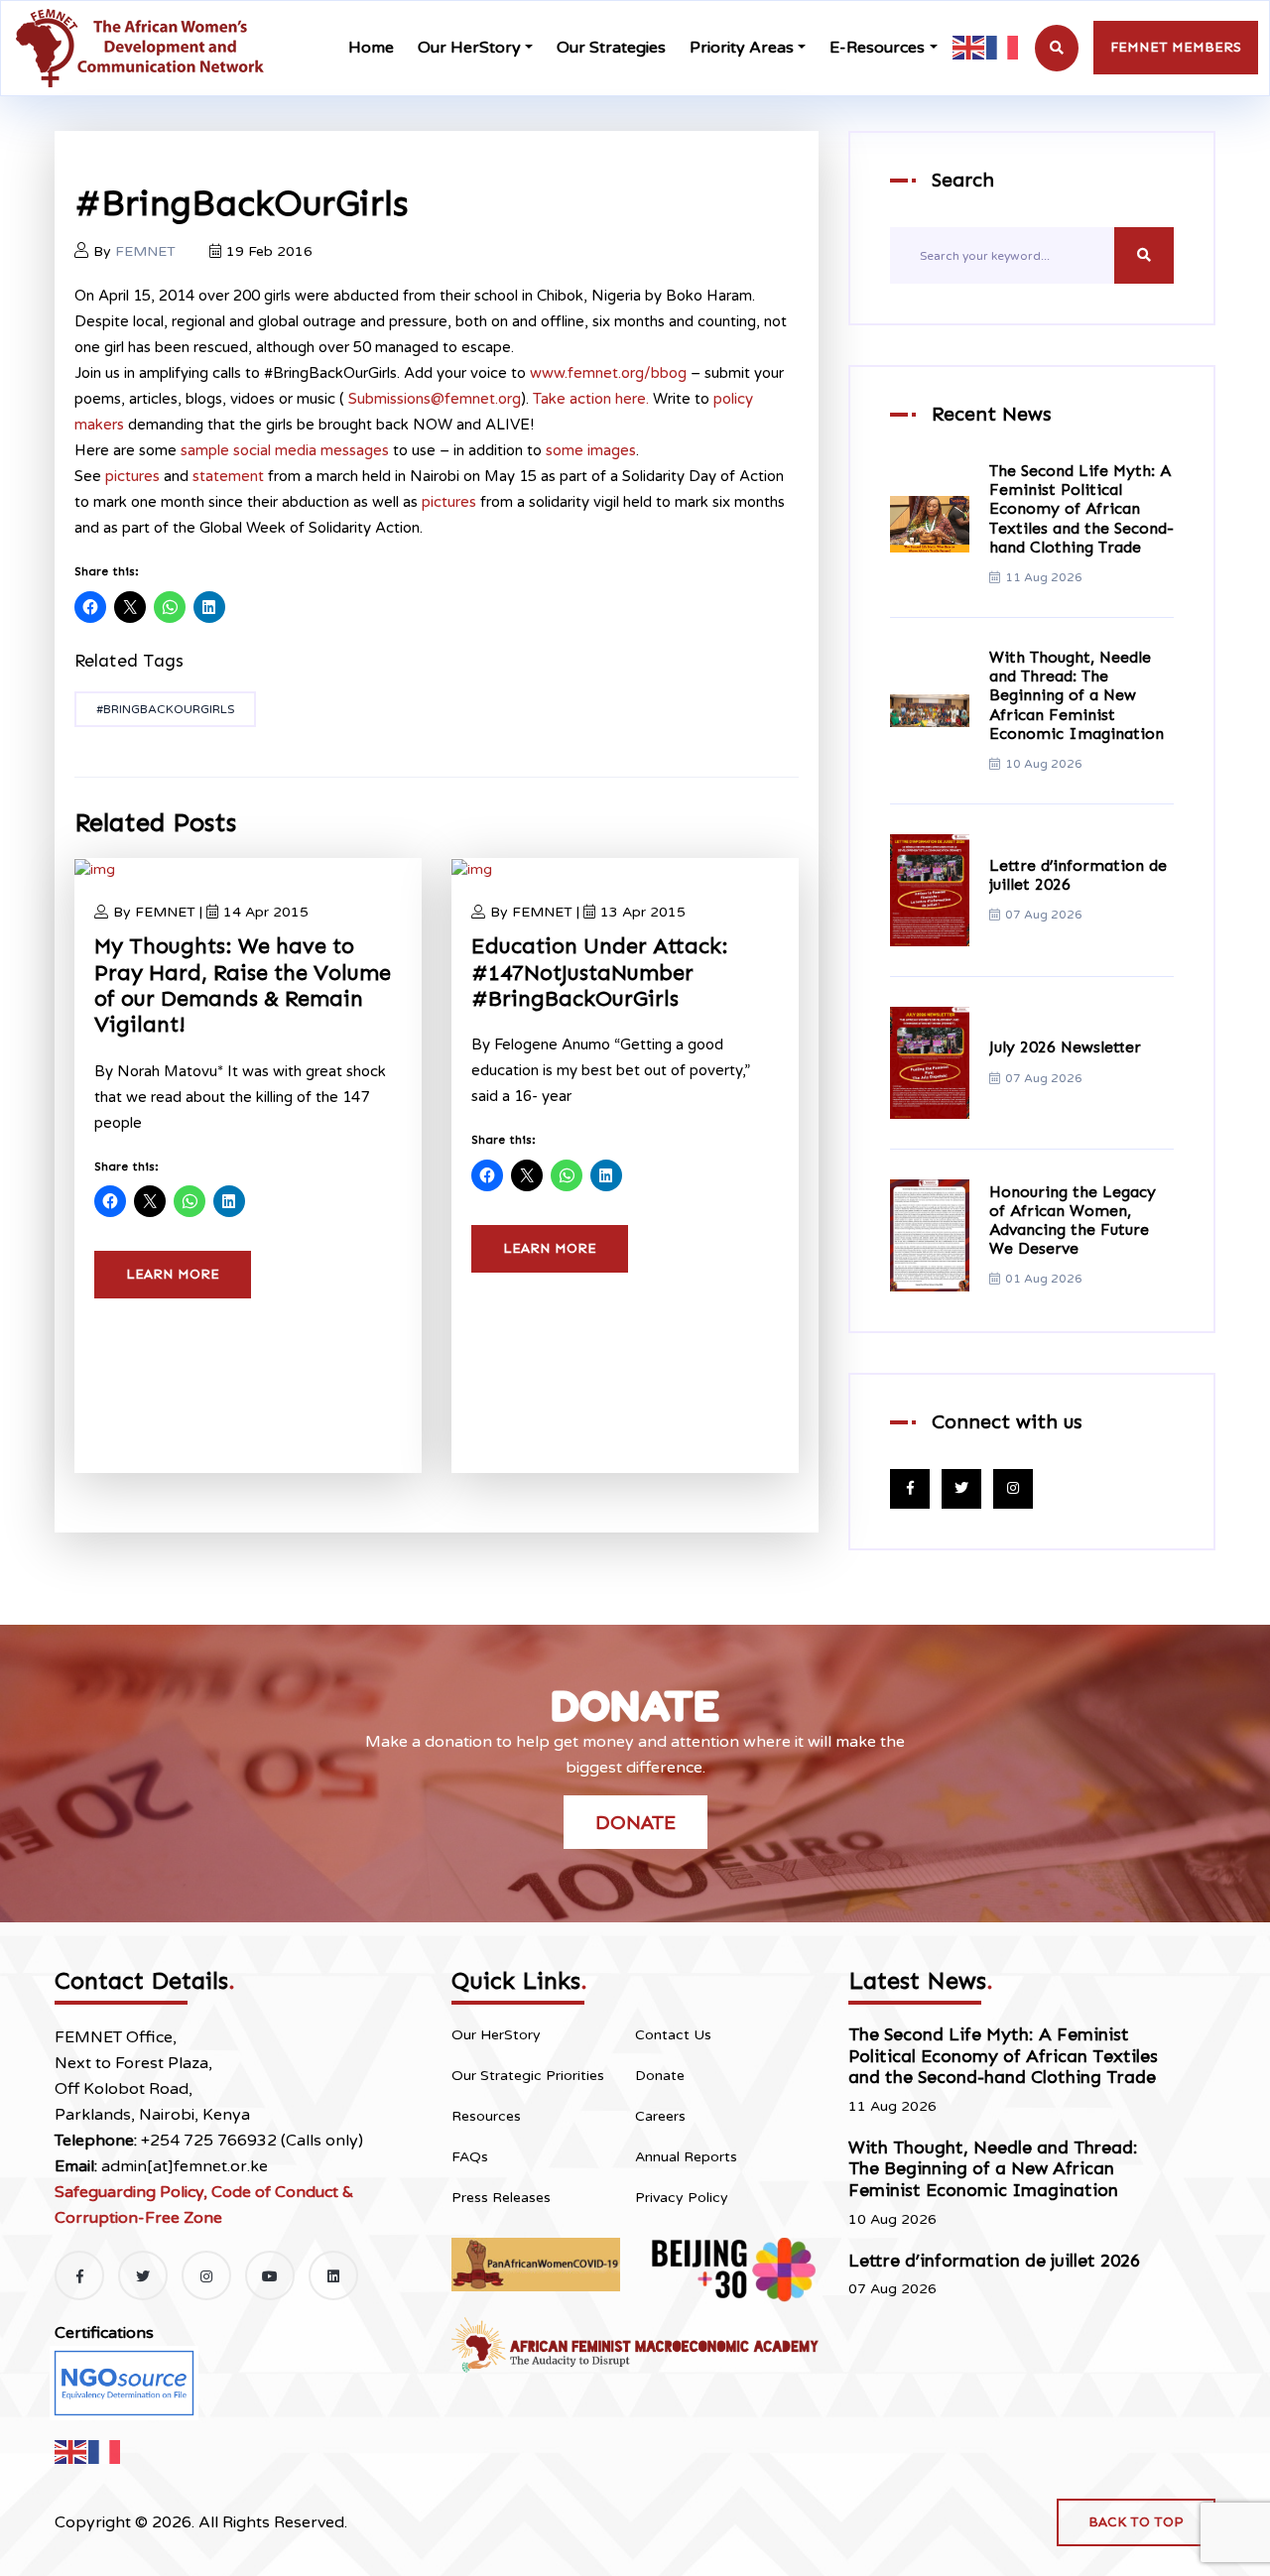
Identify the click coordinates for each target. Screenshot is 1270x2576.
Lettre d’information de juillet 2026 (994, 2261)
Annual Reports (686, 2157)
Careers (660, 2116)
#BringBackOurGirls (165, 709)
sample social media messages (285, 450)
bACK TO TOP (1136, 2522)
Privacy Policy (682, 2198)
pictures (132, 476)
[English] (969, 47)
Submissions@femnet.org (435, 399)
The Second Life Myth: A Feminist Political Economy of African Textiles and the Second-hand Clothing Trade (1081, 509)
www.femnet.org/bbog (608, 373)
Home (371, 48)
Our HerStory (469, 48)
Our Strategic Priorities (528, 2076)
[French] (1003, 47)
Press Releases (501, 2198)
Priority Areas (742, 48)
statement (228, 476)
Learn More (173, 1274)
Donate (635, 1822)
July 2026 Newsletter (1065, 1047)
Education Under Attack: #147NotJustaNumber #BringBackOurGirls (600, 972)
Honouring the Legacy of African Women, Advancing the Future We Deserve (1073, 1221)
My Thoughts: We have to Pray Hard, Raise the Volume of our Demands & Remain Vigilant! (243, 985)
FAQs (470, 2157)
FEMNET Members (1176, 47)
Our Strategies (611, 48)
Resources (486, 2116)
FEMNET (145, 251)
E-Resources (877, 48)
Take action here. (591, 399)
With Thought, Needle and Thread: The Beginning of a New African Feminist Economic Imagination (1077, 695)
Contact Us (673, 2035)
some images (591, 450)
